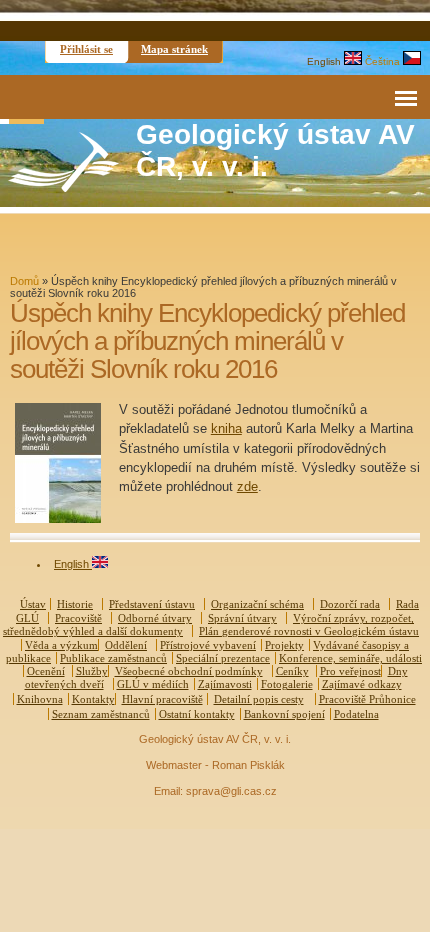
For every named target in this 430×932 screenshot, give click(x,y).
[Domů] (63, 187)
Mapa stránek (174, 49)
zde (247, 486)
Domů (24, 281)
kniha (226, 428)
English (325, 61)
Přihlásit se (86, 49)
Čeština (384, 61)
